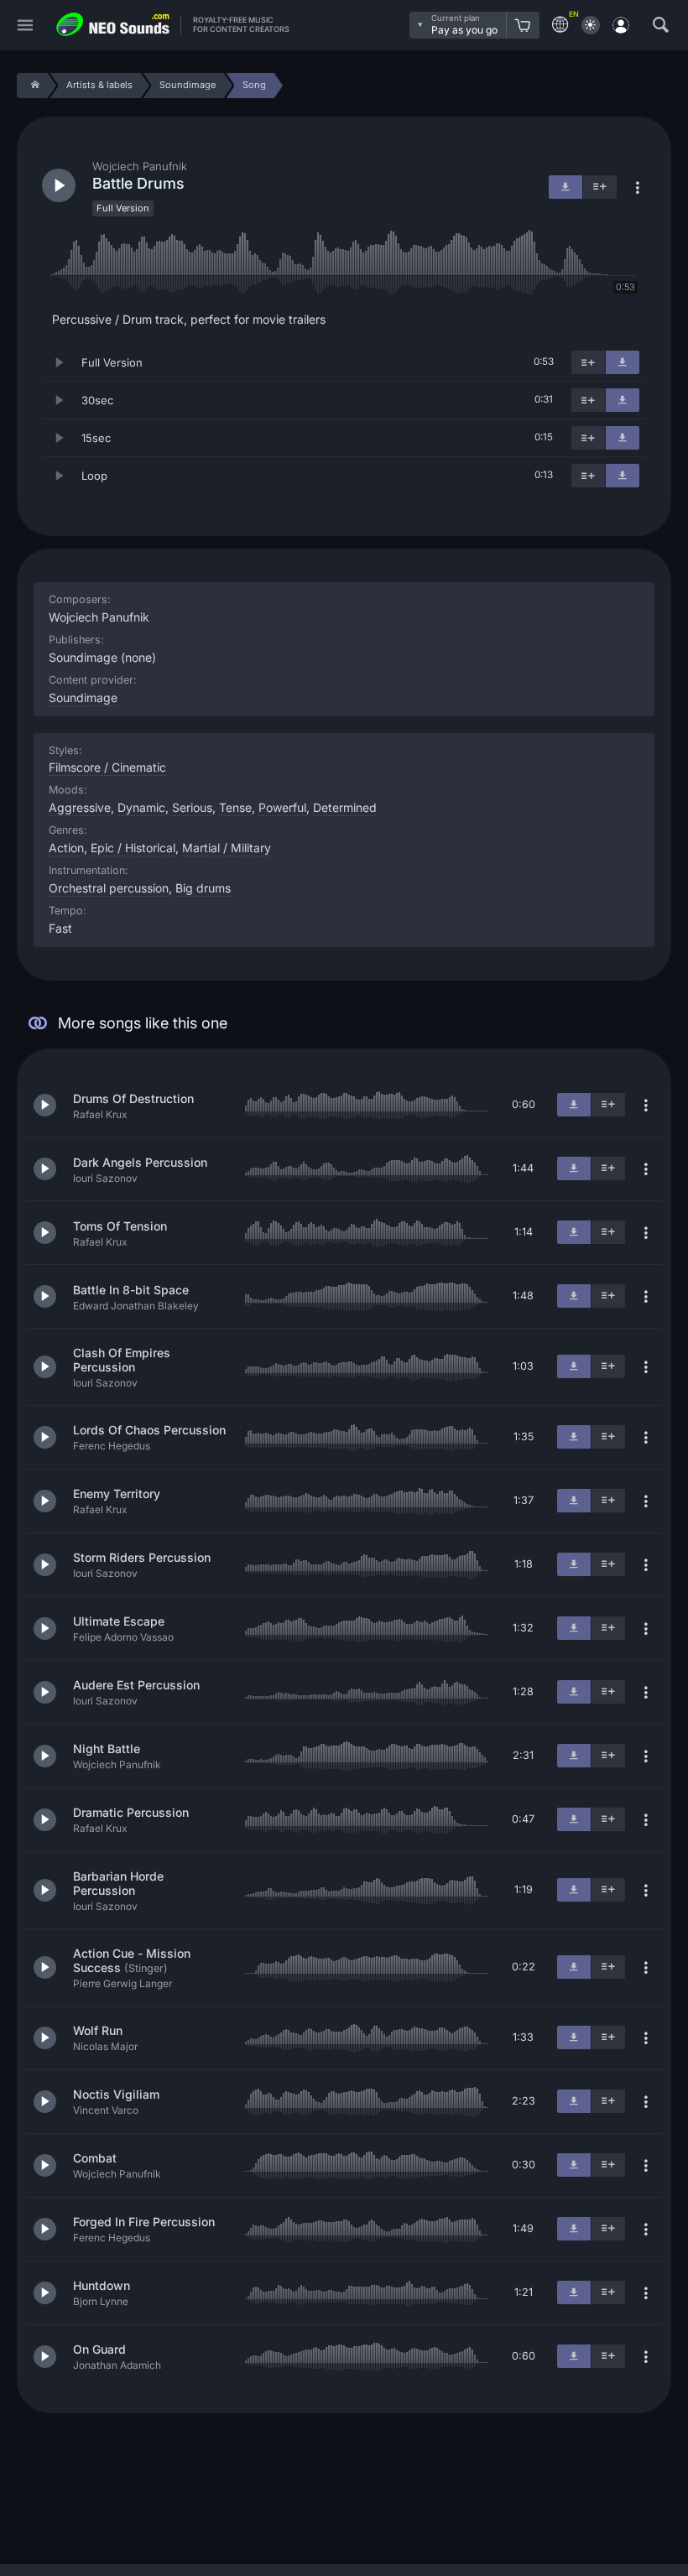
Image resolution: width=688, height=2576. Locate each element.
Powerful (282, 807)
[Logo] (113, 25)
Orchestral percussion (109, 888)
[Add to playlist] (588, 362)
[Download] (623, 362)
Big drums (203, 888)
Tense (235, 807)
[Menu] (25, 26)
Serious (192, 807)
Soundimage (83, 697)
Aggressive (80, 807)
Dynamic (141, 807)
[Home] (32, 86)
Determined (345, 807)
